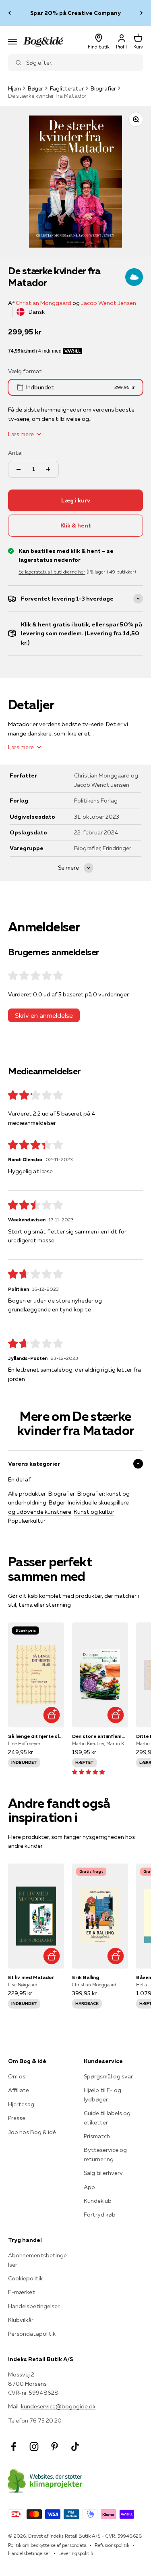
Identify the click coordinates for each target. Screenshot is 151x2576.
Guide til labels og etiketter (107, 2118)
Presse (17, 2118)
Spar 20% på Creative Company (75, 13)
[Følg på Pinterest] (55, 2447)
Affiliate (19, 2090)
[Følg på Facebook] (13, 2447)
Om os (17, 2076)
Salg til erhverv (103, 2173)
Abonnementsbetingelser (37, 2260)
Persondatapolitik (32, 2334)
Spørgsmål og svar (108, 2076)
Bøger (35, 88)
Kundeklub (98, 2201)
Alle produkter (27, 1494)
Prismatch (97, 2136)
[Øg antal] (48, 469)
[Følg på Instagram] (34, 2447)
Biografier (103, 88)
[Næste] (142, 13)
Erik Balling (86, 1977)
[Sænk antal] (19, 469)
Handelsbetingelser (34, 2306)
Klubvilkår (21, 2320)
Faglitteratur (67, 88)
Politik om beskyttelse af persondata (47, 2545)
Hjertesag (21, 2104)
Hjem (14, 88)
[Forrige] (9, 13)
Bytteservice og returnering (105, 2154)
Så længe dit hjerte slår (36, 1736)
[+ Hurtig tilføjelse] (52, 1715)
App (89, 2187)
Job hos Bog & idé (32, 2132)
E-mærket (22, 2292)
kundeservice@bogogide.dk (58, 2406)
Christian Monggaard (43, 303)
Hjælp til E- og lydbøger (102, 2095)
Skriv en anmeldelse (44, 1015)
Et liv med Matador (31, 1977)
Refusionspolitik (112, 2545)
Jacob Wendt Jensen (109, 303)
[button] (88, 1772)
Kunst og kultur (94, 1512)
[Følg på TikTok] (75, 2447)
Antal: (16, 453)
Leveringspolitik (76, 2553)
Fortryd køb (100, 2215)
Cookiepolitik (25, 2278)
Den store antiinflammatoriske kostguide (100, 1736)
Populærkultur (27, 1521)
